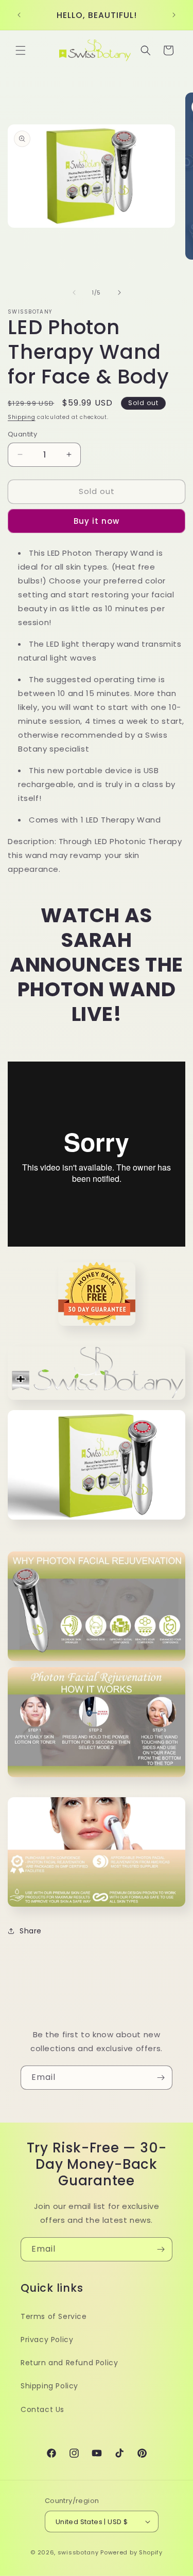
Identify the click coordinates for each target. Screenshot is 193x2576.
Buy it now (97, 521)
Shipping (22, 417)
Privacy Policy (47, 2340)
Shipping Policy (49, 2386)
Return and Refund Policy (69, 2363)
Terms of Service (54, 2316)
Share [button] (31, 1931)
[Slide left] (74, 293)
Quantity (22, 434)
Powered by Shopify (131, 2552)
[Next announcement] (174, 15)
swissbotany (78, 2552)
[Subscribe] (161, 2078)
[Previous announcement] (19, 15)
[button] (21, 50)
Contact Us (42, 2409)
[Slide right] (119, 293)
